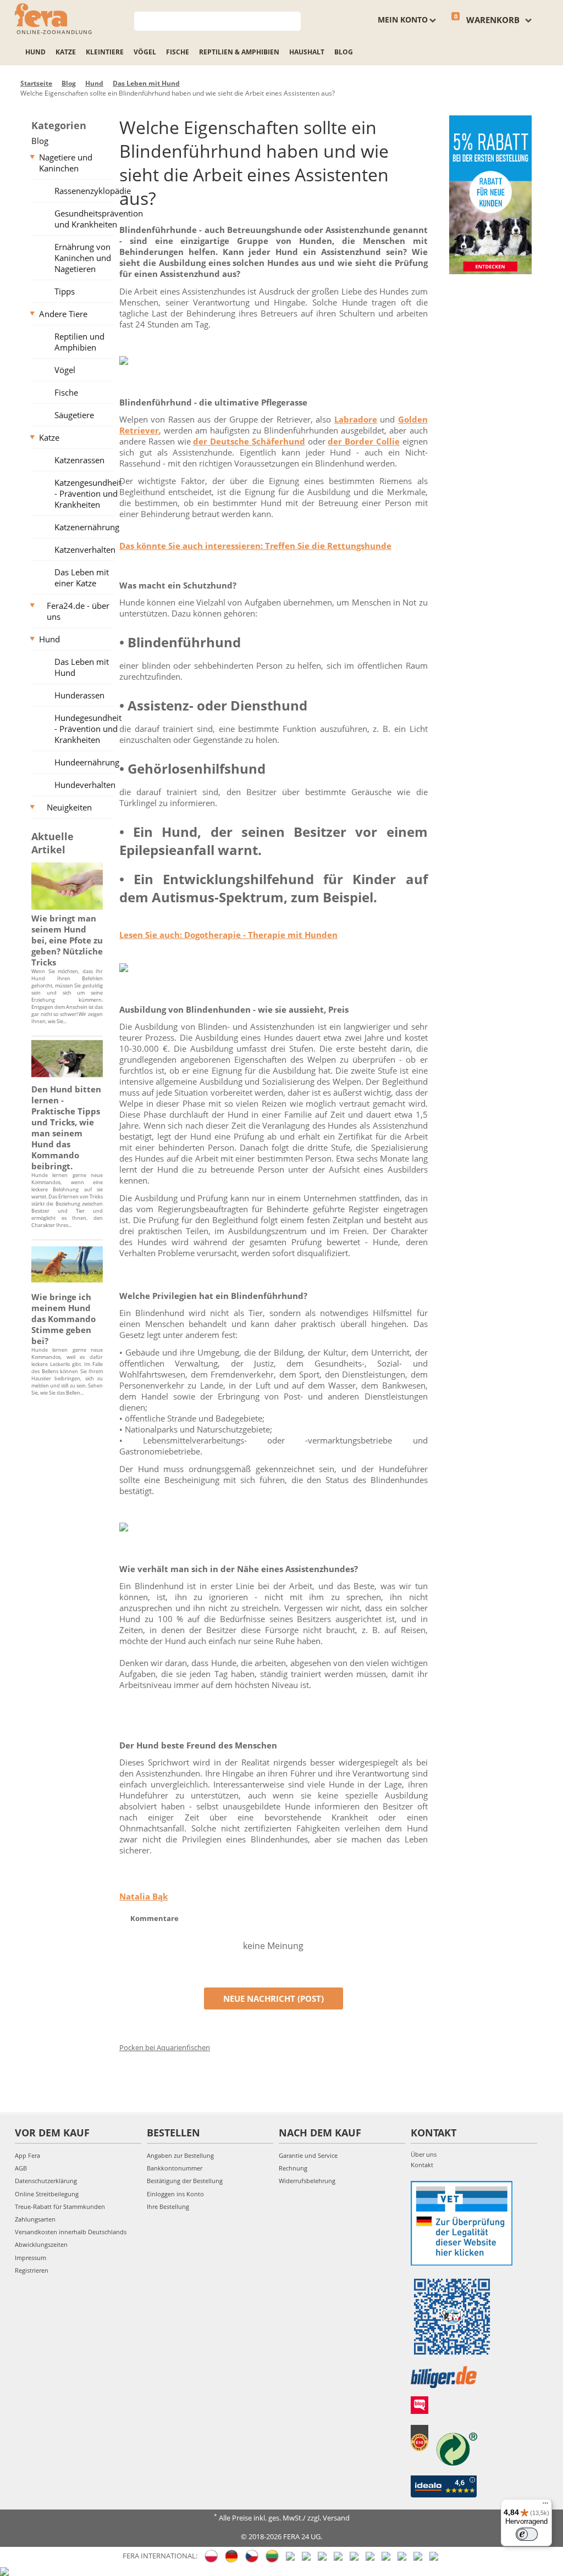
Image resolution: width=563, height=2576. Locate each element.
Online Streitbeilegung (47, 2194)
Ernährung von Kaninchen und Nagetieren (83, 258)
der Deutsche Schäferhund (249, 441)
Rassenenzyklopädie (88, 191)
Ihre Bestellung (168, 2206)
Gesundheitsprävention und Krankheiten (88, 219)
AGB (21, 2168)
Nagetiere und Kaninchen (66, 163)
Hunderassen (79, 695)
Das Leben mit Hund (82, 667)
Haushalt (307, 52)
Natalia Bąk (143, 1896)
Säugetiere (74, 415)
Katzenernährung (87, 527)
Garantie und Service (308, 2155)
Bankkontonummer (175, 2168)
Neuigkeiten (69, 807)
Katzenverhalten (85, 549)
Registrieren (32, 2270)
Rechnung (293, 2168)
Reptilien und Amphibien (79, 342)
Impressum (31, 2258)
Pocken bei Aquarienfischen (165, 2047)
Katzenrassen (79, 460)
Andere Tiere (63, 314)
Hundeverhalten (85, 785)
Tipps (65, 291)
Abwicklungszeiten (41, 2244)
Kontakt (422, 2165)
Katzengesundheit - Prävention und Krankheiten (88, 493)
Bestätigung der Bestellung (185, 2181)
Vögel (145, 52)
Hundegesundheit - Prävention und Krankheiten (88, 729)
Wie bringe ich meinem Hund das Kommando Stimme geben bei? (64, 1319)
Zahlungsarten (35, 2219)
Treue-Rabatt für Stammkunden (60, 2206)
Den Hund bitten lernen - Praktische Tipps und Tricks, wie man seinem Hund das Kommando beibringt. (66, 1128)
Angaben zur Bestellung (180, 2155)
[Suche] (293, 20)
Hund (35, 52)
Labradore (356, 419)
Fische (178, 52)
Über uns (424, 2154)
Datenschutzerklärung (46, 2181)
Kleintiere (105, 52)
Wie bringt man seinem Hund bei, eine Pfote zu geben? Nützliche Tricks (67, 940)
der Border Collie (364, 441)
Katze (66, 52)
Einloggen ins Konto (175, 2194)
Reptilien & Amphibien (239, 52)
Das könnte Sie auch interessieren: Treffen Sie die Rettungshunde (255, 546)
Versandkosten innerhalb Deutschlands (71, 2232)
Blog (344, 52)
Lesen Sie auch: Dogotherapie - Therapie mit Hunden (228, 935)
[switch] (527, 2534)
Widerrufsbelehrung (307, 2181)
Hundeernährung (87, 762)
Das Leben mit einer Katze (82, 578)
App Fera (27, 2155)
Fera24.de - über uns (78, 611)
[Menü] (545, 2506)
